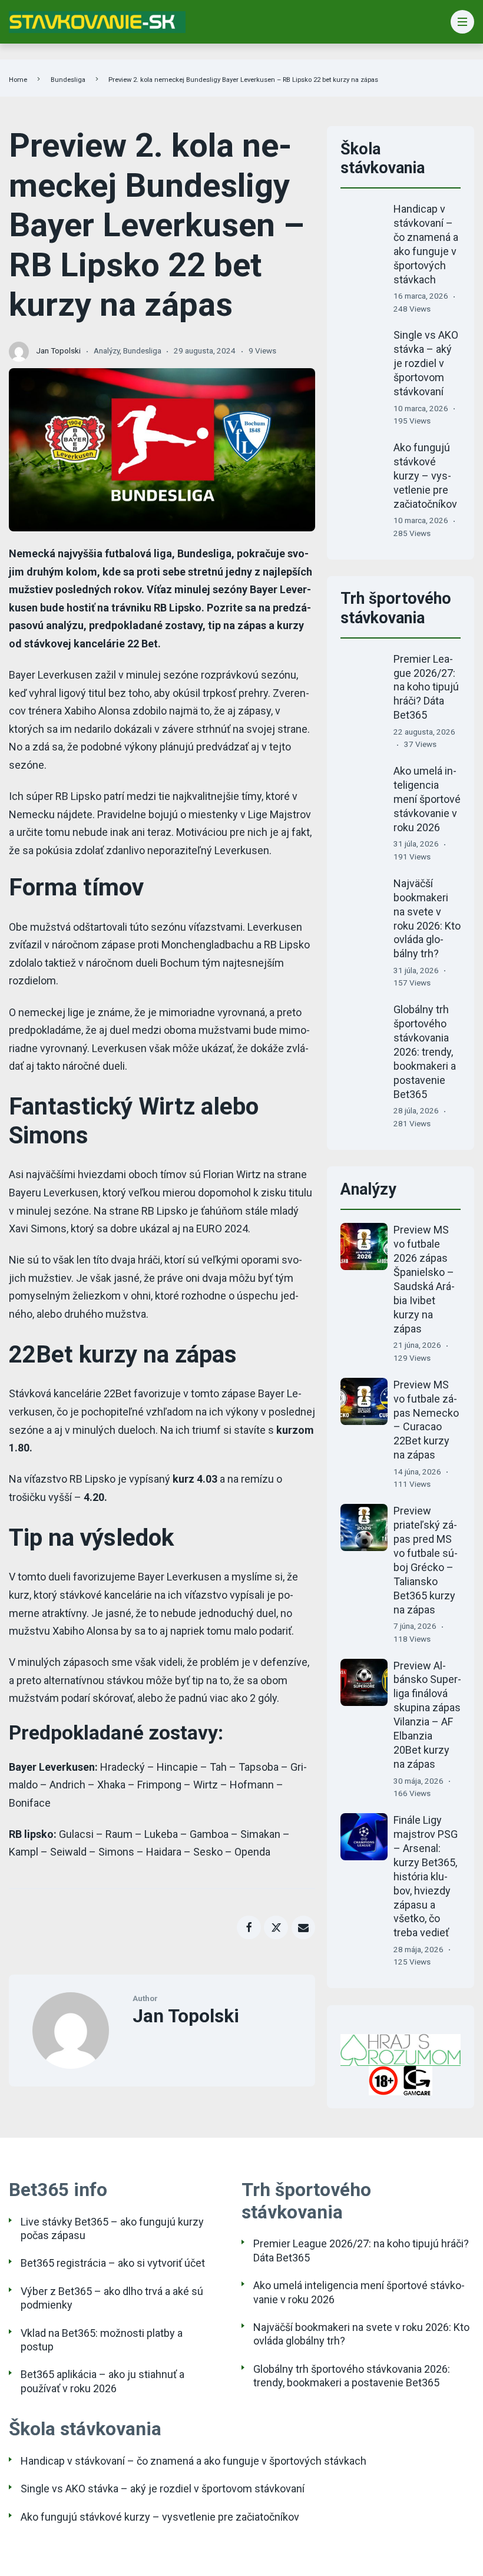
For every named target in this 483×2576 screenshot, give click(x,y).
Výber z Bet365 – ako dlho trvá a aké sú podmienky (112, 2298)
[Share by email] (304, 1928)
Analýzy (107, 350)
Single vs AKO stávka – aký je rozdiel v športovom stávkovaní (426, 363)
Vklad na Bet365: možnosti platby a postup (102, 2340)
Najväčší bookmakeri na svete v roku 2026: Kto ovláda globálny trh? (361, 2334)
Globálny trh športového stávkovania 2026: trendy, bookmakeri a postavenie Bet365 (425, 1052)
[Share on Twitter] (276, 1928)
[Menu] (463, 22)
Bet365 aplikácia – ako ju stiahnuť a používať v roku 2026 (102, 2381)
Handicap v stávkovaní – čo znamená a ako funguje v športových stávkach (193, 2461)
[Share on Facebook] (249, 1928)
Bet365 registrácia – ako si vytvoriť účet (113, 2263)
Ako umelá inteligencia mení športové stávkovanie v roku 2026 (427, 799)
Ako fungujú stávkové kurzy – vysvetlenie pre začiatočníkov (425, 476)
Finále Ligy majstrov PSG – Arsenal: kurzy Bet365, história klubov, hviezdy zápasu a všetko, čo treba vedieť (426, 1876)
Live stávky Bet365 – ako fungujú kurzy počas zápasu (112, 2228)
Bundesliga (68, 80)
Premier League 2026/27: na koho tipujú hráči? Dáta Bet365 (426, 687)
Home (18, 80)
